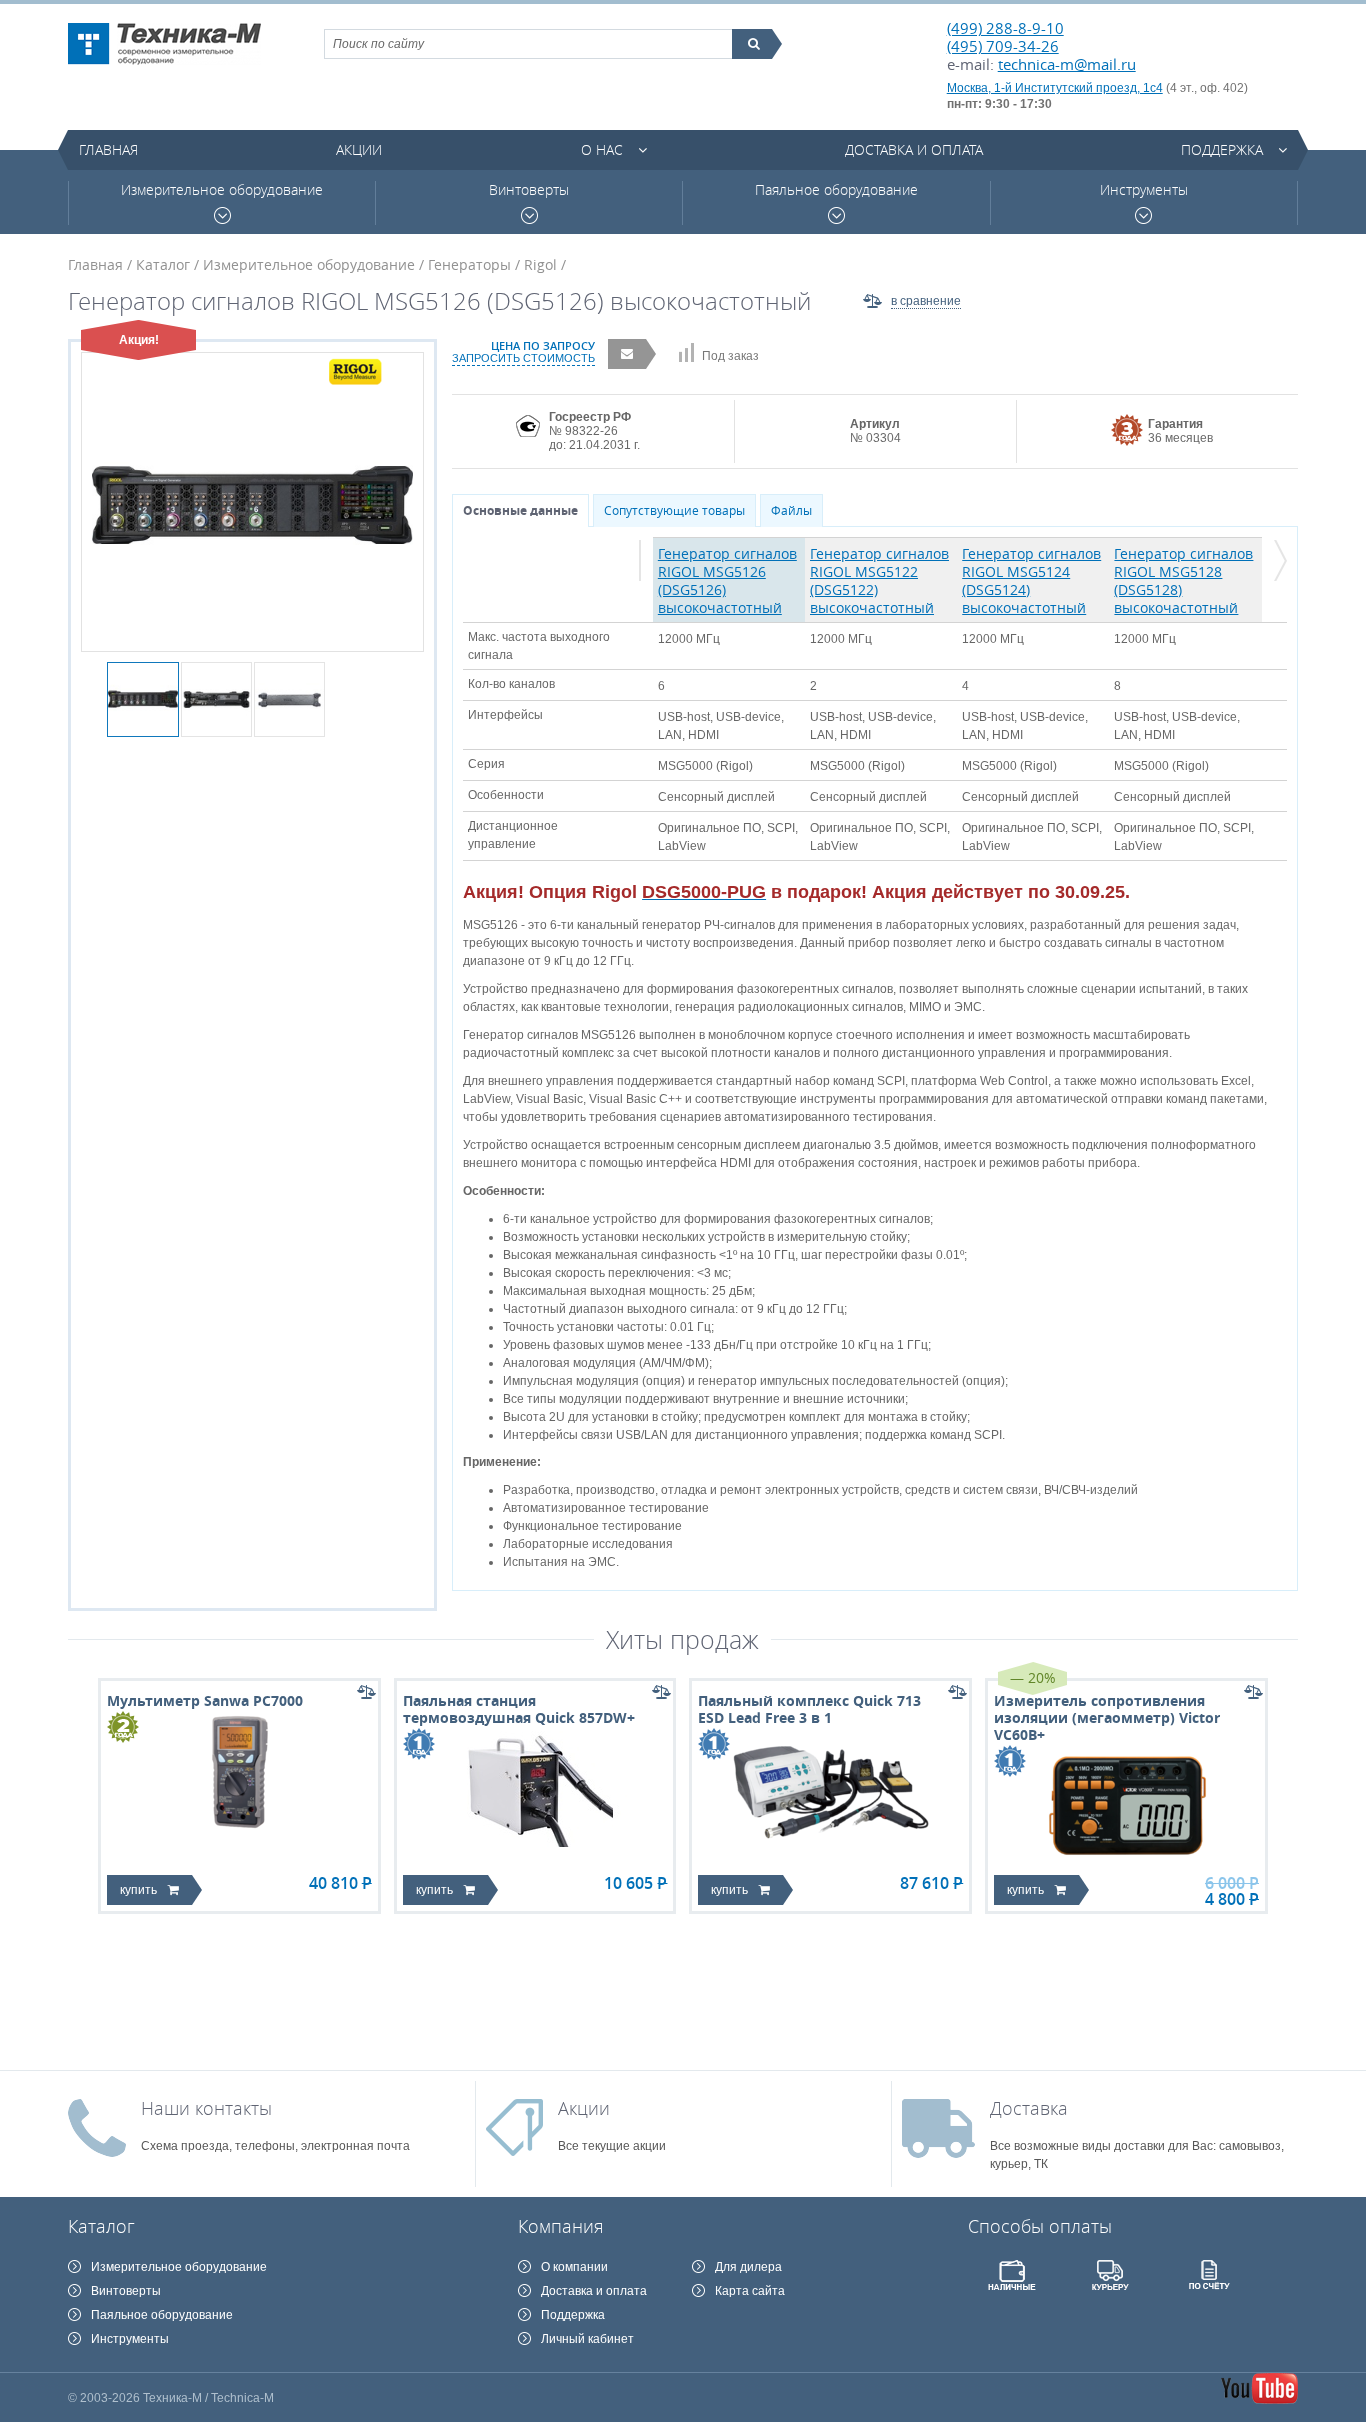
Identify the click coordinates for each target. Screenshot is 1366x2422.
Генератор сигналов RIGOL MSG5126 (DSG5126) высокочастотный (727, 580)
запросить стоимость (523, 358)
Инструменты (1144, 190)
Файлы (791, 510)
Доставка (1029, 2108)
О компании (574, 2267)
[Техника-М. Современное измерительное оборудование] (164, 44)
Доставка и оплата (914, 149)
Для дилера (748, 2267)
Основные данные (520, 510)
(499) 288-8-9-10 (1005, 28)
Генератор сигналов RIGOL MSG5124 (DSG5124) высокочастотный (1031, 580)
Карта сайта (750, 2291)
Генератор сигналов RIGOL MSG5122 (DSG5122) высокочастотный (879, 580)
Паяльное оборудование (836, 190)
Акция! (139, 340)
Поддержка (1222, 149)
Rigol (540, 264)
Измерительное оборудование (222, 190)
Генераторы (469, 264)
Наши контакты (206, 2108)
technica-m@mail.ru (1067, 64)
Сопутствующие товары (674, 510)
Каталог (163, 264)
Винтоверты (529, 190)
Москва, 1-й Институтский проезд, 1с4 (1055, 88)
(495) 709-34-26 (1003, 46)
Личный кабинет (587, 2339)
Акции (359, 149)
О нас (602, 149)
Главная (108, 149)
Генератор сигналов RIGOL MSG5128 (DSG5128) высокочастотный (1183, 580)
